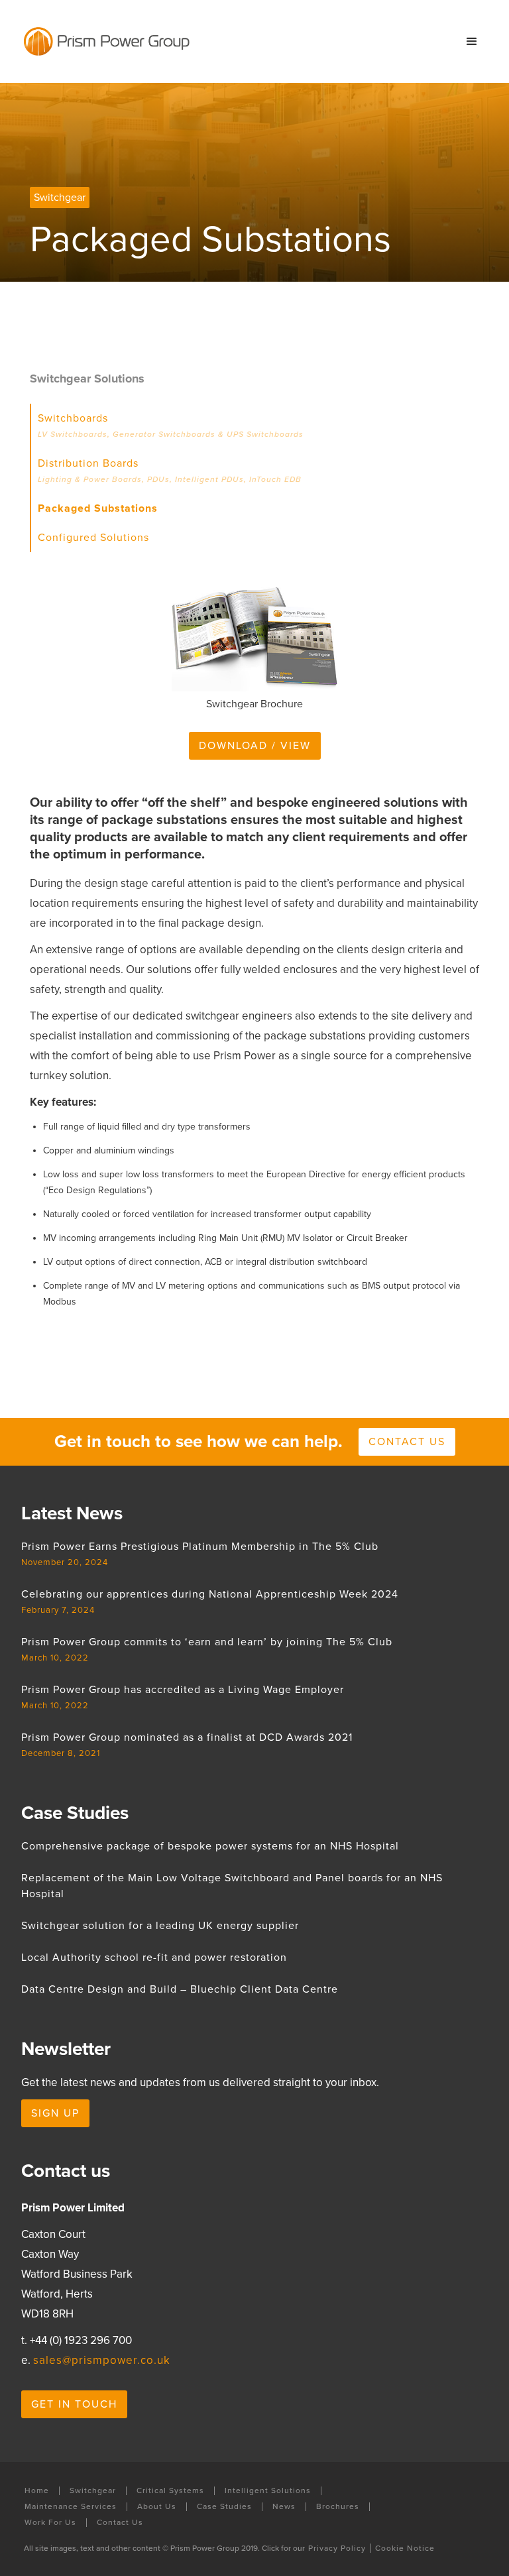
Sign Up (55, 2113)
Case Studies (224, 2507)
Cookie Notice (405, 2548)
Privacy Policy (337, 2548)
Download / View (255, 746)
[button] (472, 42)
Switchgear (93, 2491)
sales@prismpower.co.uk (102, 2360)
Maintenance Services (71, 2507)
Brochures (338, 2507)
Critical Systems (170, 2491)
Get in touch (74, 2404)
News (284, 2507)
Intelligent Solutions (268, 2491)
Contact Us (120, 2523)
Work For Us (50, 2523)
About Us (157, 2507)
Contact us (407, 1442)
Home (37, 2491)
